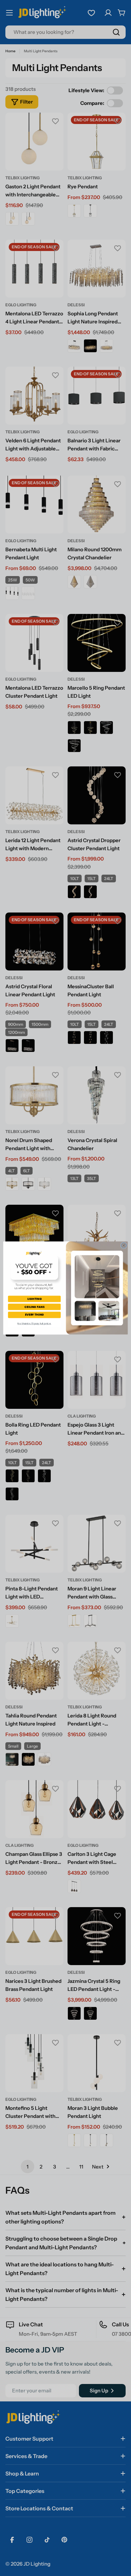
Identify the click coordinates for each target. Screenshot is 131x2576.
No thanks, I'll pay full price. (34, 1324)
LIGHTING (34, 1299)
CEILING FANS (34, 1307)
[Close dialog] (124, 1245)
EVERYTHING (34, 1315)
